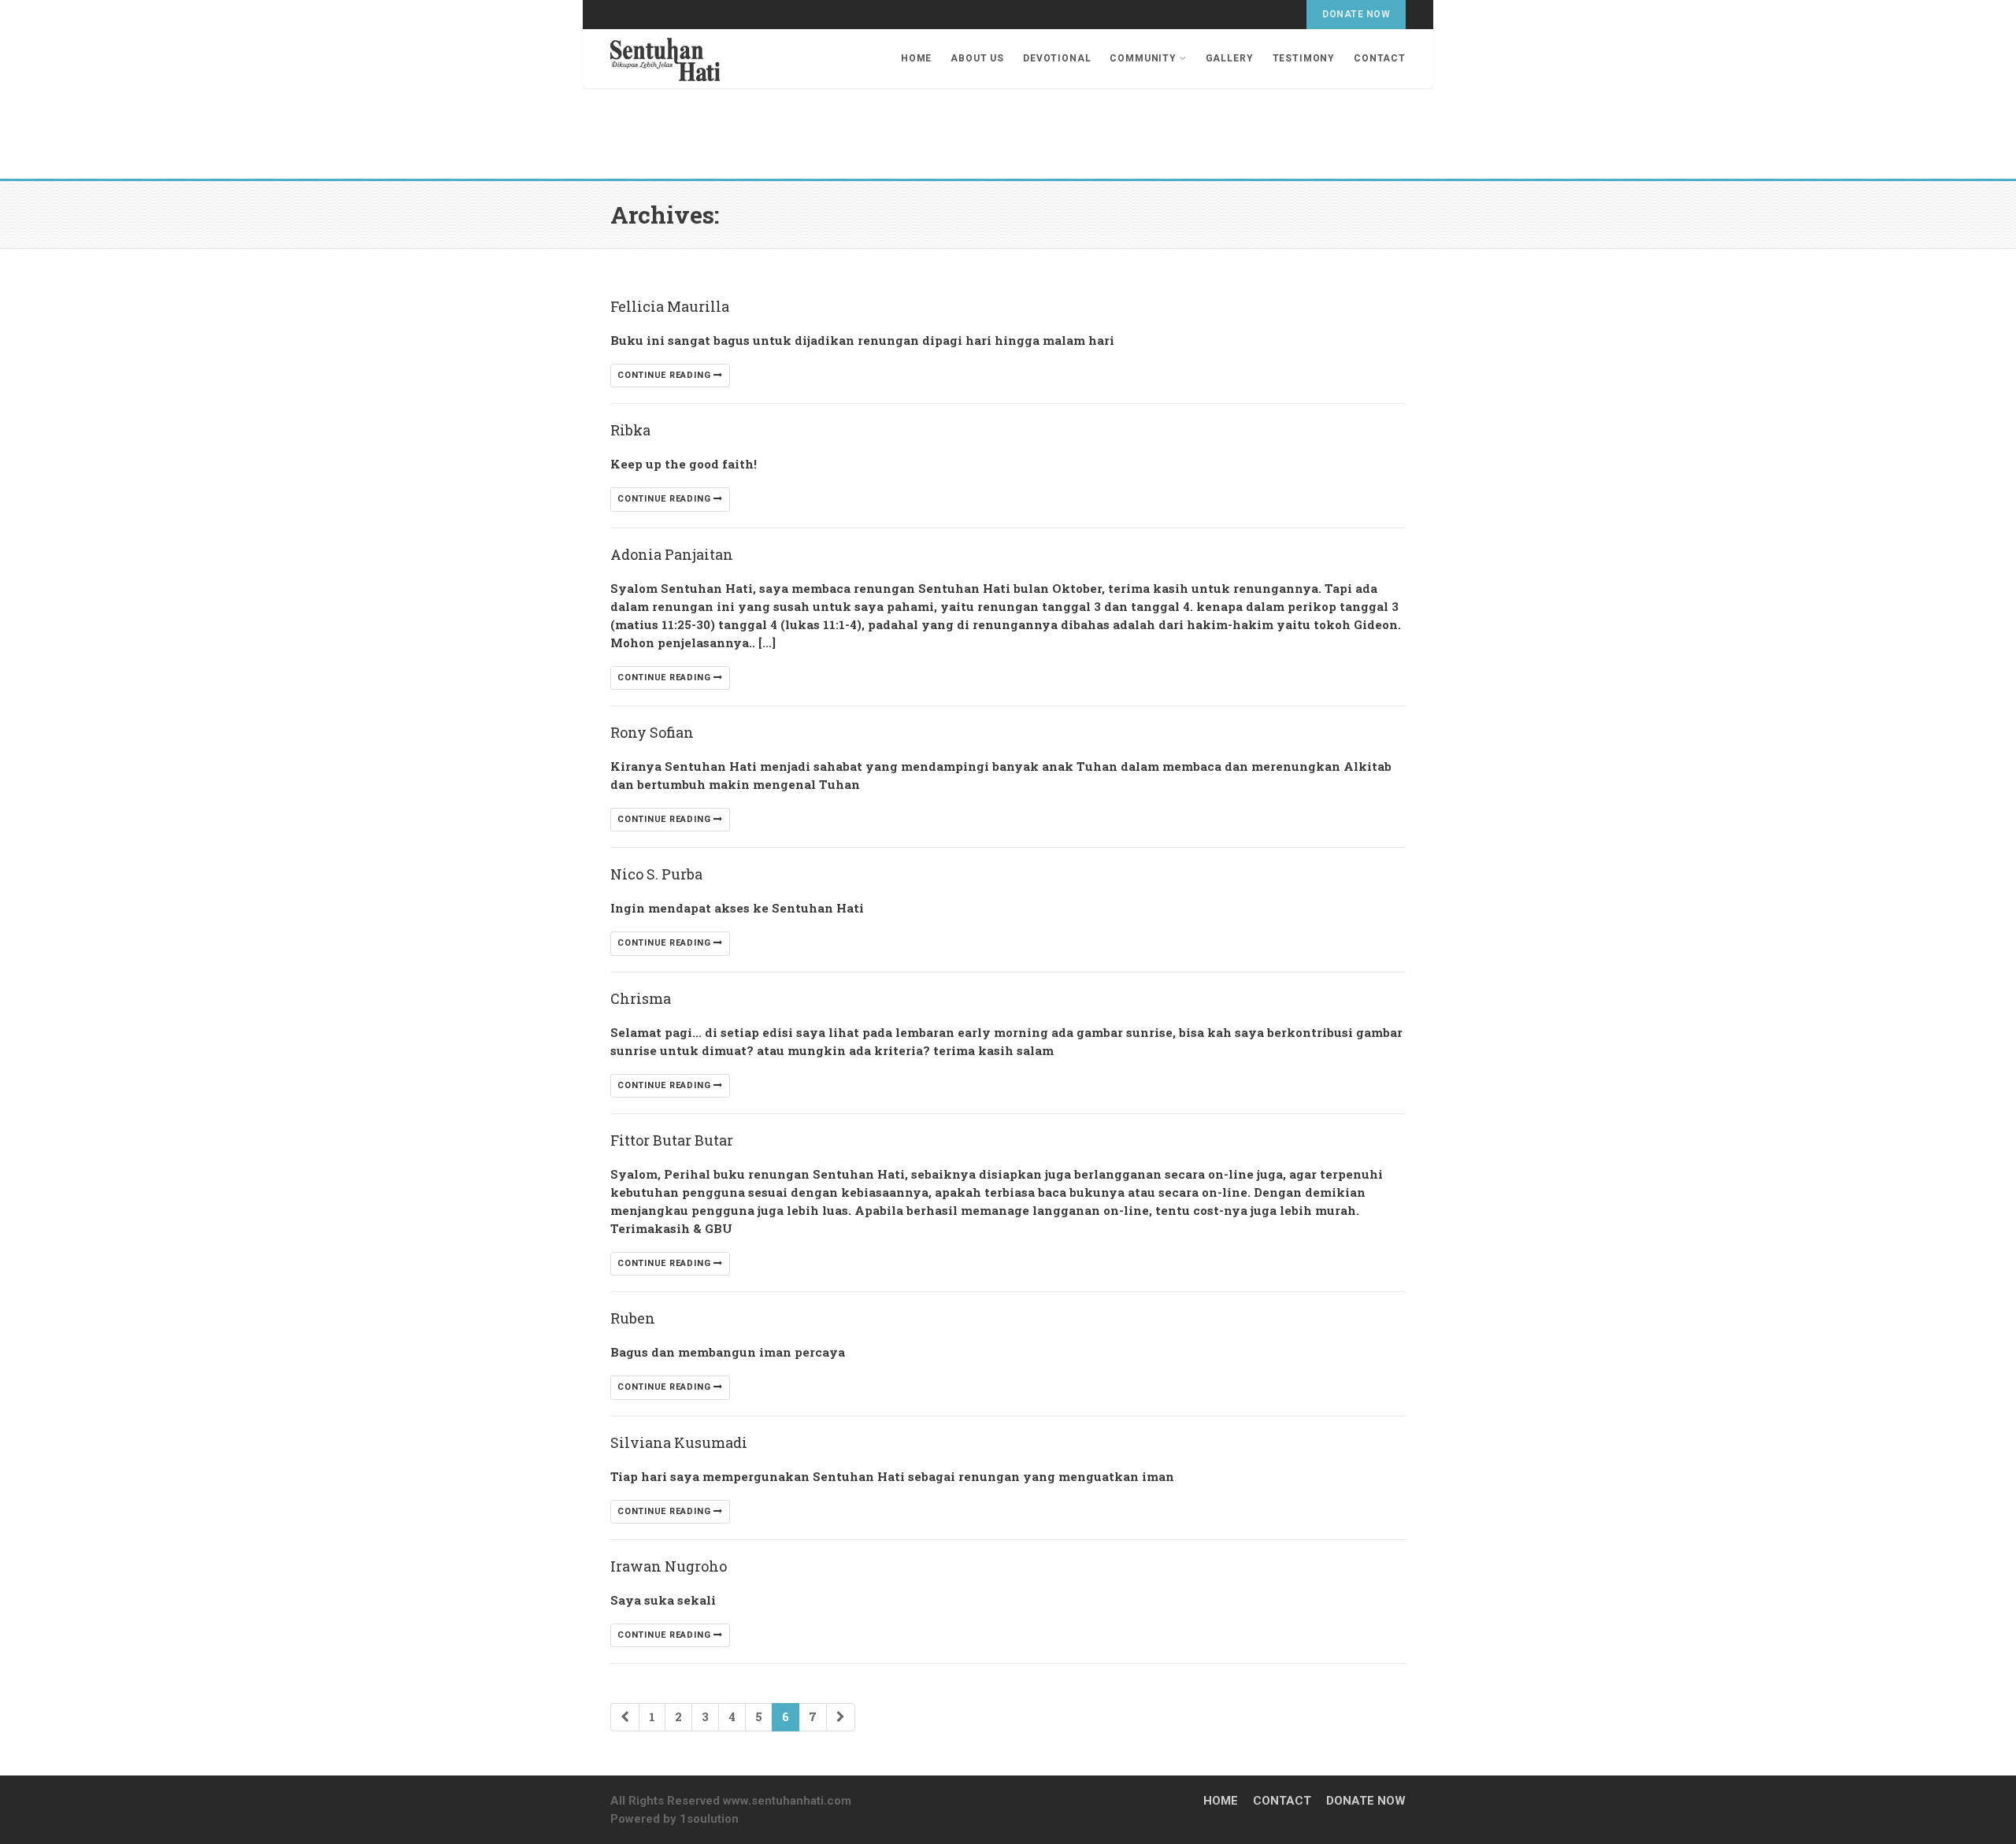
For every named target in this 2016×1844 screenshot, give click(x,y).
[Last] (841, 1717)
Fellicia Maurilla (670, 306)
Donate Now (1356, 14)
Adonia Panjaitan (672, 554)
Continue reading (665, 375)
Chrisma (641, 998)
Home (916, 58)
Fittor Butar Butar (672, 1140)
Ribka (630, 430)
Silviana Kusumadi (679, 1442)
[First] (625, 1717)
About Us (977, 58)
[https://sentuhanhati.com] (665, 56)
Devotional (1057, 58)
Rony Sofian (652, 732)
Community (1143, 58)
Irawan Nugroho (669, 1566)
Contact (1380, 58)
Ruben (633, 1318)
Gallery (1230, 58)
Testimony (1304, 58)
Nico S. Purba (656, 874)
